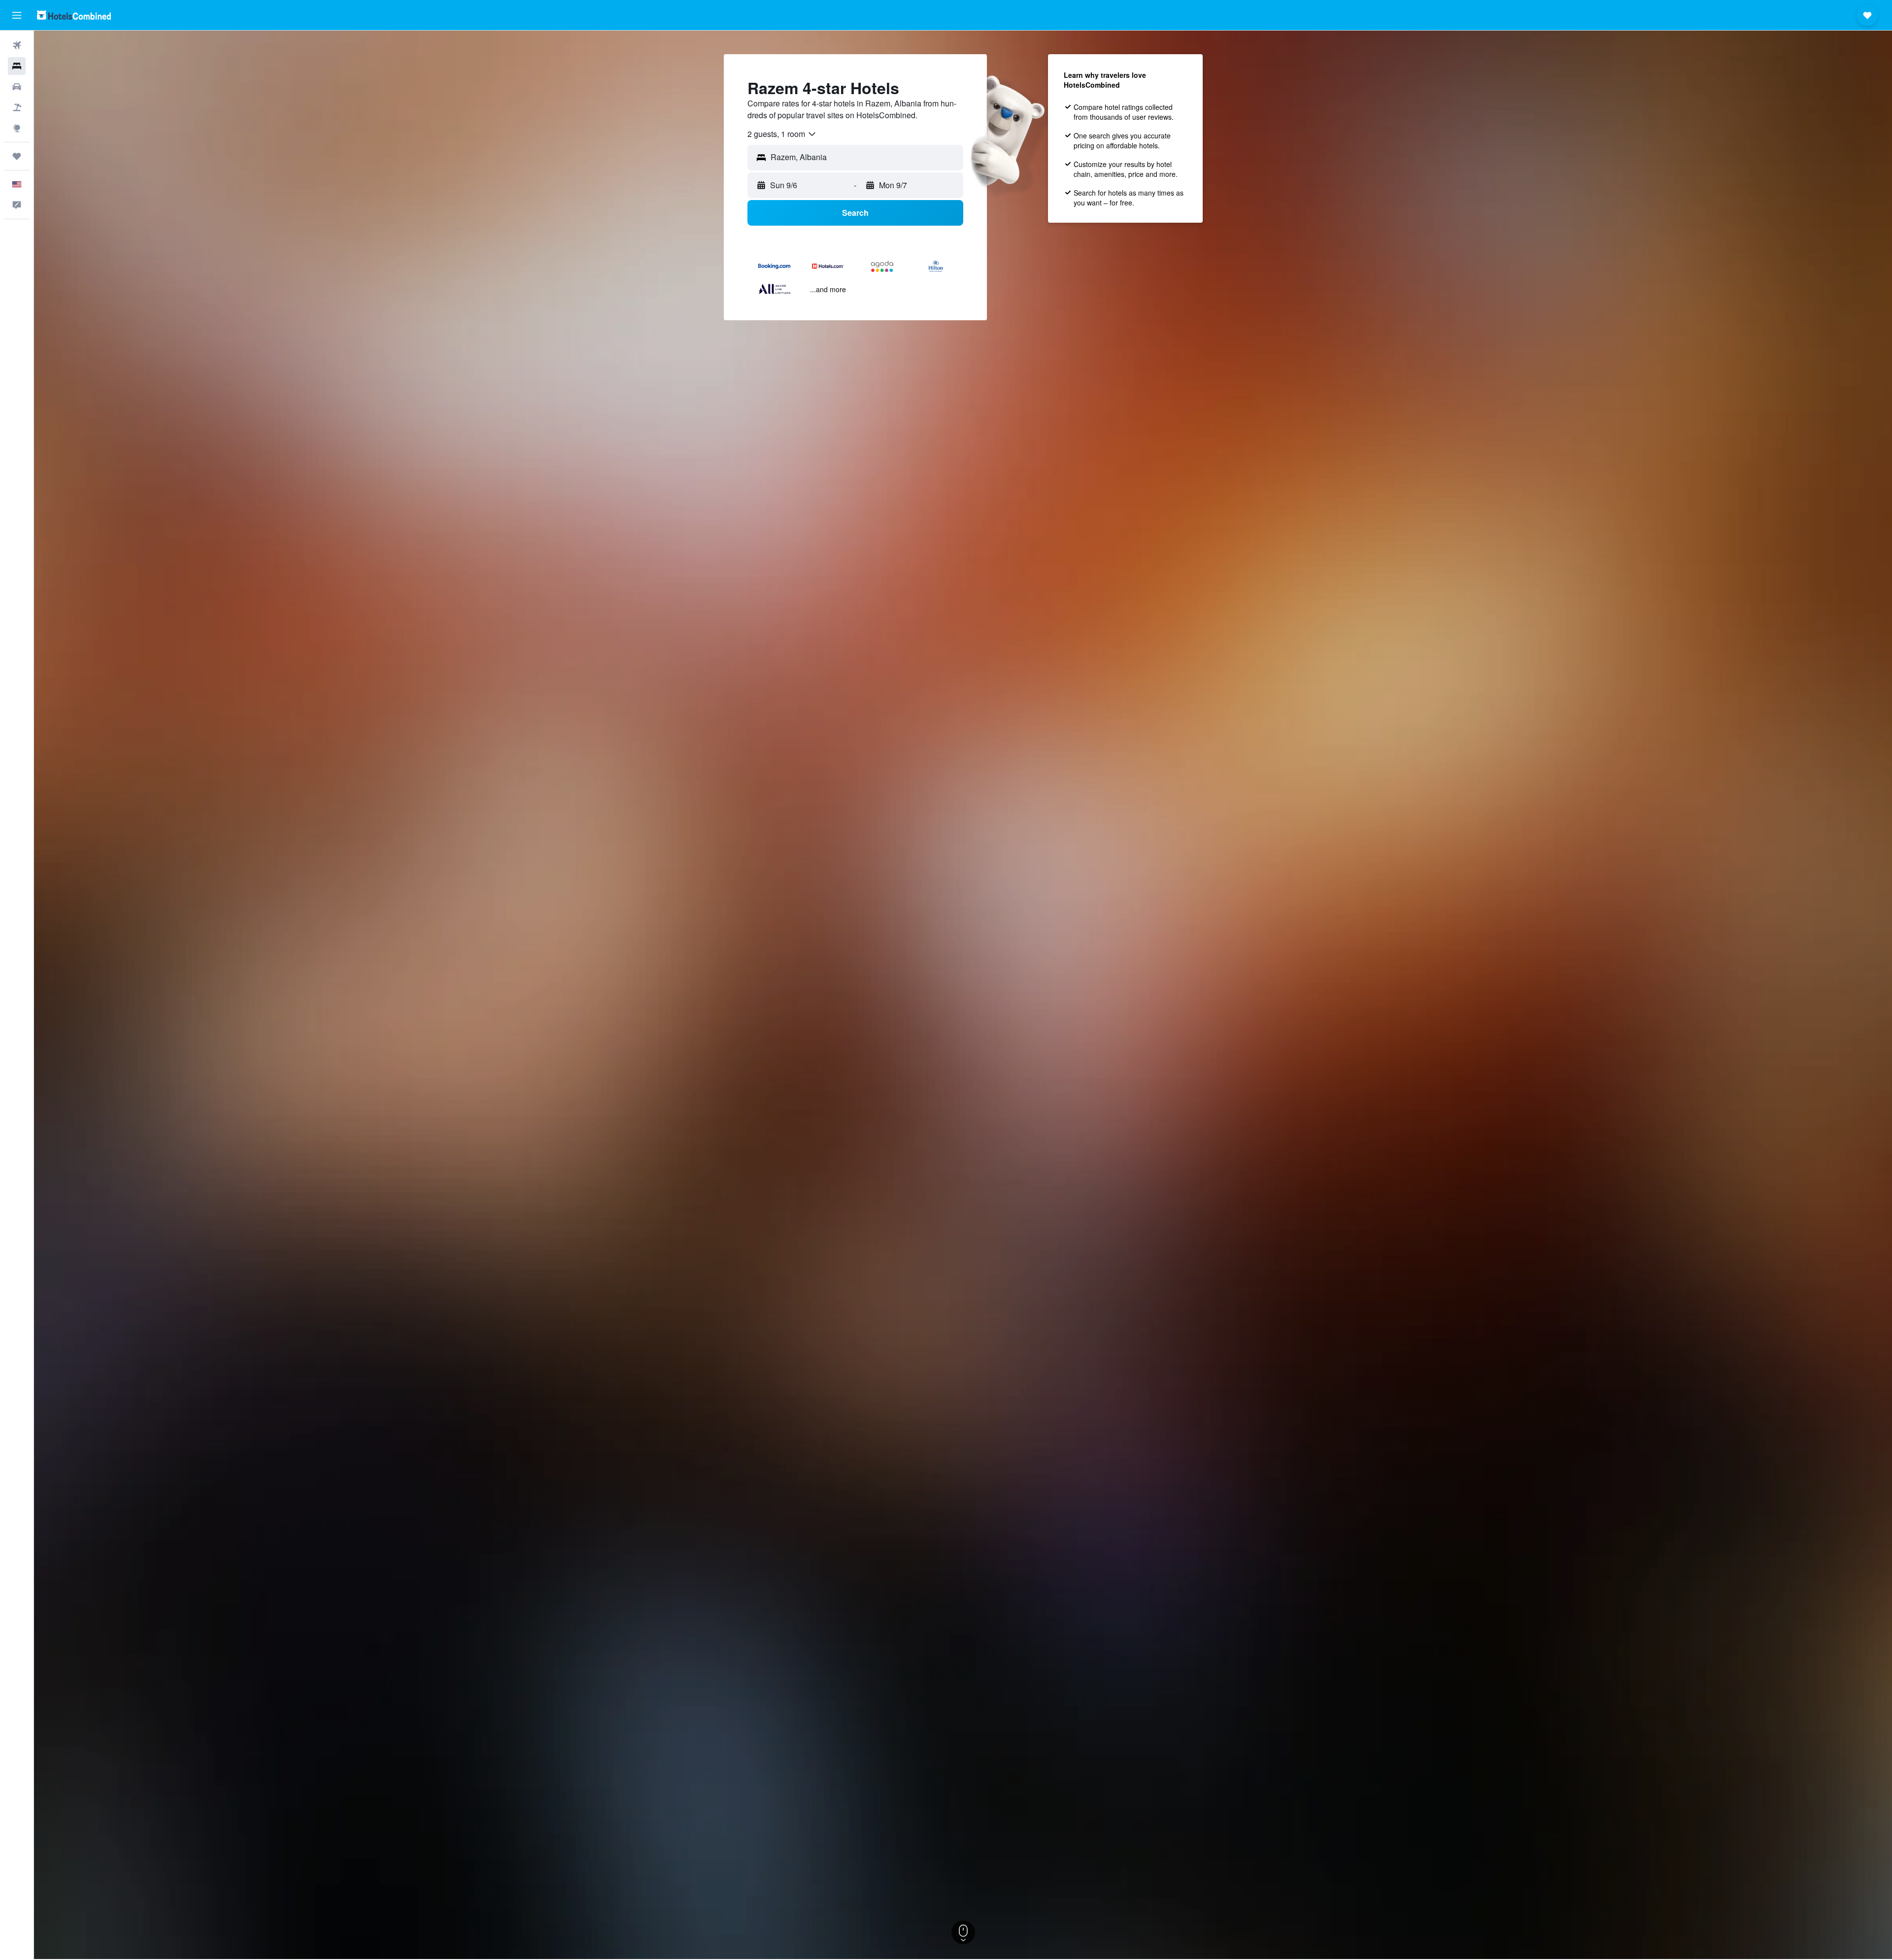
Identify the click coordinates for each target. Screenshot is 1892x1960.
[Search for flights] (17, 45)
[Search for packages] (17, 107)
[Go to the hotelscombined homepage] (74, 15)
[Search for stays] (17, 66)
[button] (17, 15)
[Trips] (17, 156)
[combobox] (782, 134)
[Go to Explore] (17, 128)
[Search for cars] (17, 87)
